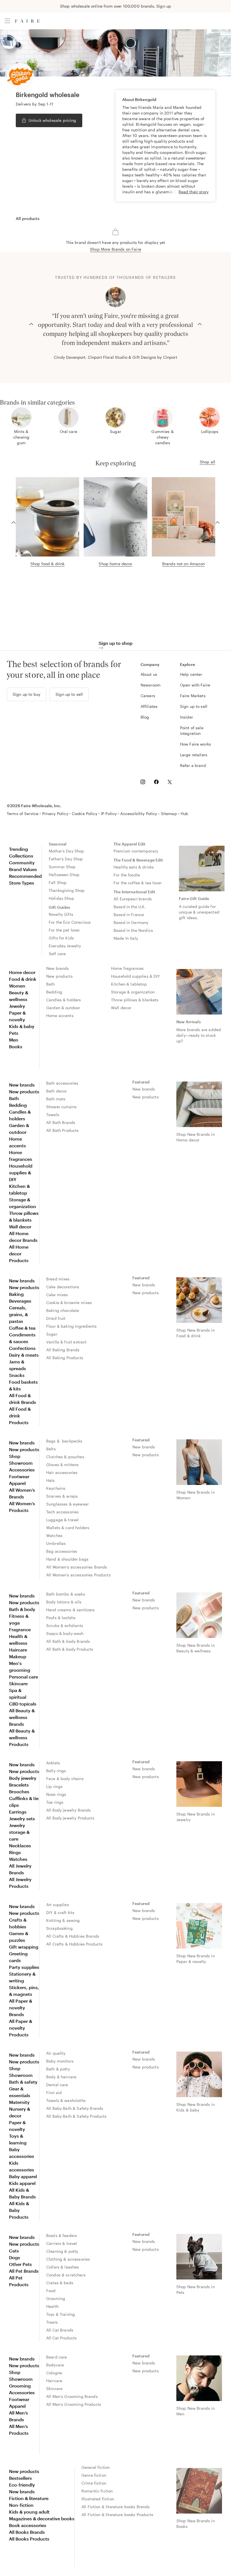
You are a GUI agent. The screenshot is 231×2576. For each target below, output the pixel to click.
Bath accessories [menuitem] (62, 1083)
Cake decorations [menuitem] (63, 1287)
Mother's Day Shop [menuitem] (66, 851)
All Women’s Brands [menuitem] (22, 1493)
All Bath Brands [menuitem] (61, 1122)
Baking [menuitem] (16, 1294)
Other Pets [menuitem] (20, 2264)
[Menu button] (7, 21)
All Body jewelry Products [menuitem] (70, 1818)
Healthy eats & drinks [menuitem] (134, 867)
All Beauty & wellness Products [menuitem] (22, 1737)
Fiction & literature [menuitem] (29, 2498)
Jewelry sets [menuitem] (22, 1818)
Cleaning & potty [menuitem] (62, 2251)
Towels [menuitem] (53, 1115)
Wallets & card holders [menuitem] (68, 1528)
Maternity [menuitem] (19, 2102)
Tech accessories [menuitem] (62, 1512)
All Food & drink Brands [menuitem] (23, 1399)
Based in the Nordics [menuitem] (133, 930)
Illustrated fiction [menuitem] (98, 2499)
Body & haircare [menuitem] (61, 2077)
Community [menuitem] (22, 862)
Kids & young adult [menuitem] (29, 2512)
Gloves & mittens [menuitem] (62, 1465)
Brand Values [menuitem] (23, 869)
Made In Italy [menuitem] (126, 938)
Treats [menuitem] (52, 2322)
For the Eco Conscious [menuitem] (70, 922)
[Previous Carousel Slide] (31, 324)
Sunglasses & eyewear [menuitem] (67, 1504)
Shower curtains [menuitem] (61, 1107)
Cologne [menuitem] (54, 2373)
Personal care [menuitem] (24, 1677)
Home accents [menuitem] (60, 1016)
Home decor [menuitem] (22, 972)
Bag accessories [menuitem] (62, 1551)
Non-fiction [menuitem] (21, 2505)
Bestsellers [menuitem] (20, 2478)
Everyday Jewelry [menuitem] (65, 946)
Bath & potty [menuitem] (58, 2069)
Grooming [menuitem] (56, 2298)
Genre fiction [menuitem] (94, 2475)
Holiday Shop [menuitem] (61, 898)
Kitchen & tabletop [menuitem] (129, 984)
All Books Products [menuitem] (29, 2539)
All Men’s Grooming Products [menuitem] (74, 2404)
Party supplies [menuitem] (24, 1967)
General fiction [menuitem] (95, 2467)
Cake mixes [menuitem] (57, 1295)
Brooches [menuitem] (19, 1791)
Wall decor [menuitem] (121, 1008)
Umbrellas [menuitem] (56, 1543)
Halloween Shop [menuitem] (64, 875)
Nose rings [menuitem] (56, 1794)
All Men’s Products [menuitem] (19, 2430)
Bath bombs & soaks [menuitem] (66, 1594)
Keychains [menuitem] (56, 1488)
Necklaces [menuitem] (20, 1845)
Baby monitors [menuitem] (60, 2061)
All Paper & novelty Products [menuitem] (21, 2028)
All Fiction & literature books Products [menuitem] (117, 2515)
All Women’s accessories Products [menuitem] (78, 1575)
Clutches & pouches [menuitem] (65, 1457)
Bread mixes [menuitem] (58, 1279)
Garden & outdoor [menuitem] (63, 1008)
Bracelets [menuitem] (19, 1785)
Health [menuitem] (52, 2306)
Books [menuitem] (16, 1046)
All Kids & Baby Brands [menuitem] (22, 2193)
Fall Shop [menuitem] (58, 882)
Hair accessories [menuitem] (62, 1472)
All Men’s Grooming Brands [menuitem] (72, 2396)
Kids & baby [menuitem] (22, 1026)
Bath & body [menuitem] (22, 1609)
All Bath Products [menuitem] (63, 1130)
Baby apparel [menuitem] (23, 2176)
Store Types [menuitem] (22, 883)
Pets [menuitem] (14, 1033)
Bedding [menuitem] (54, 992)
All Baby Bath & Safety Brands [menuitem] (75, 2108)
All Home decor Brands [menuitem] (23, 1237)
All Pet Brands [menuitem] (24, 2271)
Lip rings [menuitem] (54, 1786)
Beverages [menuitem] (20, 1301)
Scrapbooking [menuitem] (59, 1928)
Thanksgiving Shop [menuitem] (67, 890)
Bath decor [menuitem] (57, 1091)
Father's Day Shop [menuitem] (66, 859)
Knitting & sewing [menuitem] (63, 1920)
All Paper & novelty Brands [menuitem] (21, 2008)
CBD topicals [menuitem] (23, 1704)
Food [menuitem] (51, 2291)
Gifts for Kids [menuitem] (61, 938)
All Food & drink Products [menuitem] (20, 1416)
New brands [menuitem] (58, 968)
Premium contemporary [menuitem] (136, 851)
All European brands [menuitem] (133, 899)
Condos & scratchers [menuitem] (66, 2275)
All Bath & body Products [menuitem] (70, 1649)
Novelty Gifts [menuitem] (61, 914)
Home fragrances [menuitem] (127, 968)
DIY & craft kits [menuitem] (60, 1912)
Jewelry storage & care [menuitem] (19, 1832)
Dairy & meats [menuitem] (24, 1355)
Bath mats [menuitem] (56, 1099)
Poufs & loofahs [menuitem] (61, 1618)
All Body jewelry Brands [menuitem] (68, 1810)
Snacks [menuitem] (17, 1375)
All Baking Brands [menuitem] (63, 1350)
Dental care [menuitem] (57, 2085)
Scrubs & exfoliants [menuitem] (65, 1625)
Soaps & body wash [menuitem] (65, 1633)
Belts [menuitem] (51, 1449)
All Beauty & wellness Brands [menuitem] (22, 1717)
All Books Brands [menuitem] (27, 2532)
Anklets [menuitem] (53, 1763)
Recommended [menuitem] (25, 876)
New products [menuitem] (59, 976)
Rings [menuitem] (15, 1852)
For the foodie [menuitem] (127, 875)
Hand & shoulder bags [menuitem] (67, 1559)
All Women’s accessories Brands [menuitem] (77, 1567)
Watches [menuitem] (54, 1535)
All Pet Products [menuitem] (19, 2281)
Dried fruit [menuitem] (56, 1318)
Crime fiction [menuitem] (94, 2483)
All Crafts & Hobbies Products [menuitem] (74, 1944)
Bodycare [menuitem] (55, 2365)
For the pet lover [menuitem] (64, 930)
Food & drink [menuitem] (23, 979)
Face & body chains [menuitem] (65, 1779)
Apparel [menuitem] (17, 1483)
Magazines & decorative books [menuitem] (42, 2518)
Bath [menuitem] (51, 984)
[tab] (28, 219)
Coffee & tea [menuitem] (22, 1328)
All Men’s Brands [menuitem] (18, 2416)
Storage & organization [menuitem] (133, 992)
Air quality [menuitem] (56, 2053)
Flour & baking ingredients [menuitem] (71, 1326)
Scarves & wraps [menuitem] (62, 1496)
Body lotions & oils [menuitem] (64, 1602)
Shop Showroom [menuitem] (21, 1459)
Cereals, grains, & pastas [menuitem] (18, 1314)
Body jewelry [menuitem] (23, 1778)
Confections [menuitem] (22, 1348)
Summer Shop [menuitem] (62, 867)
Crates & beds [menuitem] (60, 2283)
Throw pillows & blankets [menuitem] (135, 1000)
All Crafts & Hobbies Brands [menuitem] (73, 1936)
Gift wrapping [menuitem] (24, 1947)
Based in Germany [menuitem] (131, 922)
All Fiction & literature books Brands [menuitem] (116, 2507)
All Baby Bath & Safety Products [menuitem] (76, 2116)
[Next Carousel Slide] (200, 324)
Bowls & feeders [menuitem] (62, 2235)
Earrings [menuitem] (18, 1812)
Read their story (194, 192)
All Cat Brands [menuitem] (60, 2330)
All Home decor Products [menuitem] (19, 1254)
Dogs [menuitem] (15, 2257)
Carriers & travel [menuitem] (62, 2243)
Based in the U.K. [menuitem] (130, 907)
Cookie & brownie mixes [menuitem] (69, 1302)
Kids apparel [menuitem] (22, 2183)
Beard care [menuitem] (57, 2357)
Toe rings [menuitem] (55, 1802)
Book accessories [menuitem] (28, 2525)
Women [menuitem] (17, 986)
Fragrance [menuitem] (20, 1629)
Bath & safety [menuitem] (23, 2082)
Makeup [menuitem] (18, 1656)
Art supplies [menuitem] (58, 1905)
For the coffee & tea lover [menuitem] (138, 883)
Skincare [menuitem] (18, 1683)
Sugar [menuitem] (52, 1334)
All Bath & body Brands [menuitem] (68, 1641)
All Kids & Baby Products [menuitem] (19, 2210)
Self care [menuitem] (57, 954)
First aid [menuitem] (54, 2093)
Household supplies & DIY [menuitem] (136, 976)
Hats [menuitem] (51, 1480)
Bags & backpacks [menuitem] (64, 1441)
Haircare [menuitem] (18, 1650)
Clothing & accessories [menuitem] (68, 2259)
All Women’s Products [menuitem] (22, 1507)
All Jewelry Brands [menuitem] (20, 1869)
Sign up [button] (164, 6)
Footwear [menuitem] (19, 1476)
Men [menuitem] (14, 1040)
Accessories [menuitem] (22, 1470)
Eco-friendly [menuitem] (22, 2485)
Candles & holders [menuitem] (64, 1000)
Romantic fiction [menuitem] (97, 2491)
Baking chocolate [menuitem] (63, 1310)
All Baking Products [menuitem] (65, 1358)
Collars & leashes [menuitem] (63, 2267)
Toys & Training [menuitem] (61, 2314)
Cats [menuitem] (14, 2251)
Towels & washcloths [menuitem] (66, 2100)
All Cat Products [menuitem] (61, 2338)
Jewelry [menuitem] (17, 1006)
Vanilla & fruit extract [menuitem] (66, 1342)
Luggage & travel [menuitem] (62, 1520)
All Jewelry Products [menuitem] (20, 1883)
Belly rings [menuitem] (56, 1771)
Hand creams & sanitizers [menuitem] (71, 1610)
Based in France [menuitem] (129, 915)
